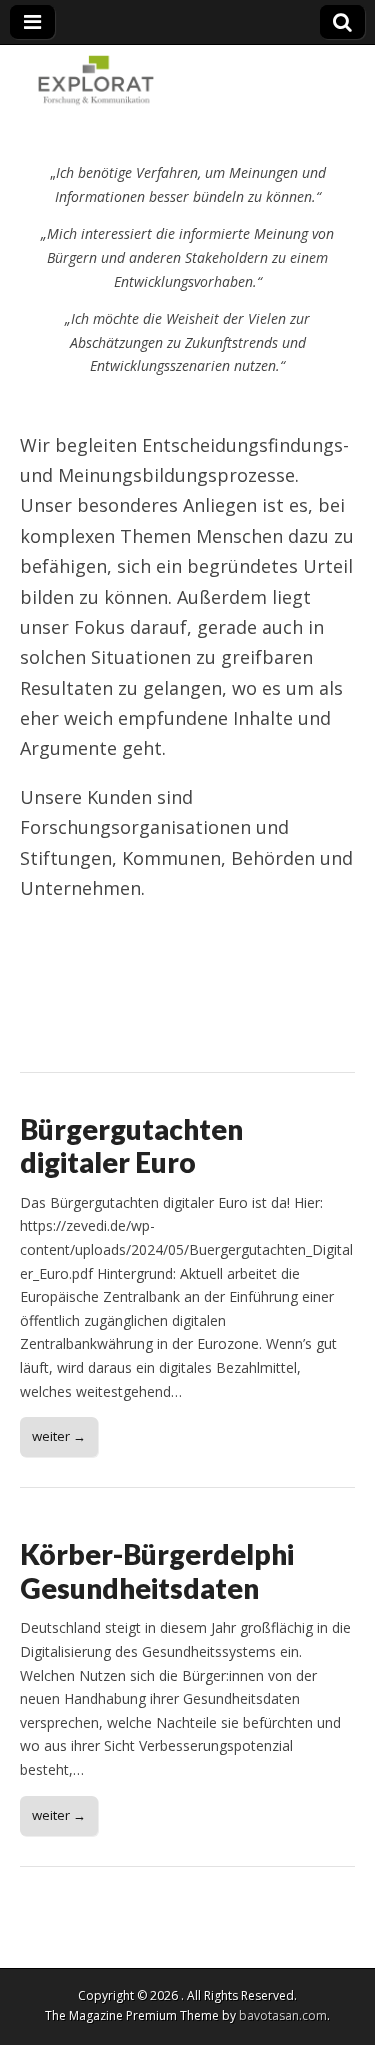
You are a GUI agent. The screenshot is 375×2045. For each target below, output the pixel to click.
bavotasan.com (283, 2015)
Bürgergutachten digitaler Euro (131, 1146)
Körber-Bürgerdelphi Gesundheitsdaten (157, 1571)
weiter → (59, 1436)
